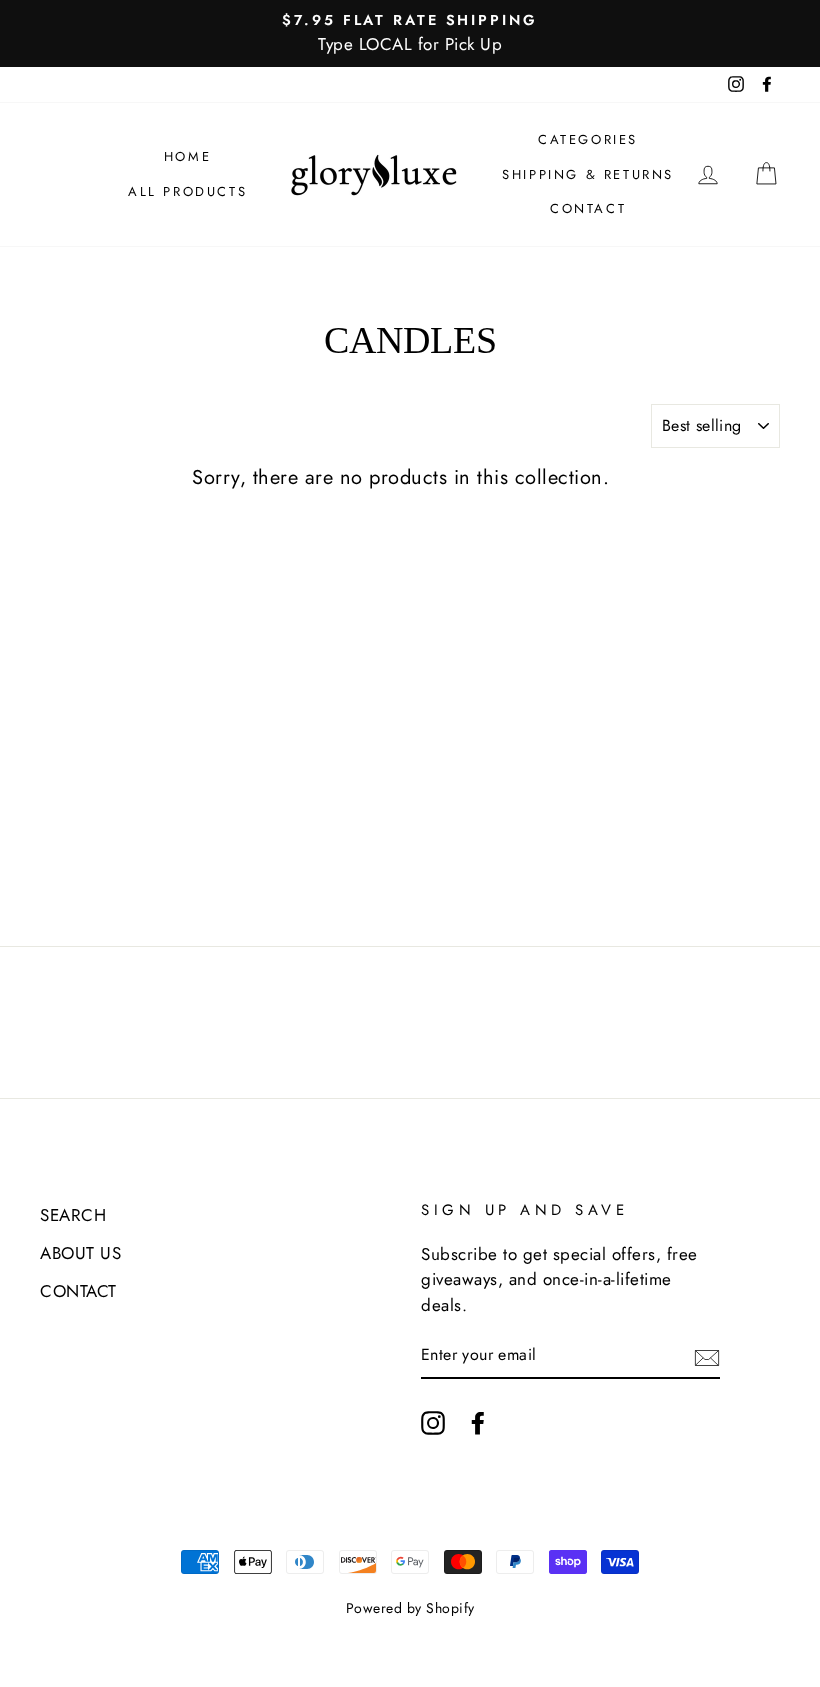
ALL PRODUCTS (187, 191)
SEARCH (73, 1215)
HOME (187, 156)
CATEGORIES (588, 139)
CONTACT (588, 208)
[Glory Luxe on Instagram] (433, 1422)
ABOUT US (80, 1253)
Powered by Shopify (410, 1608)
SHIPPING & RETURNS (588, 174)
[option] (410, 33)
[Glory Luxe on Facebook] (478, 1422)
